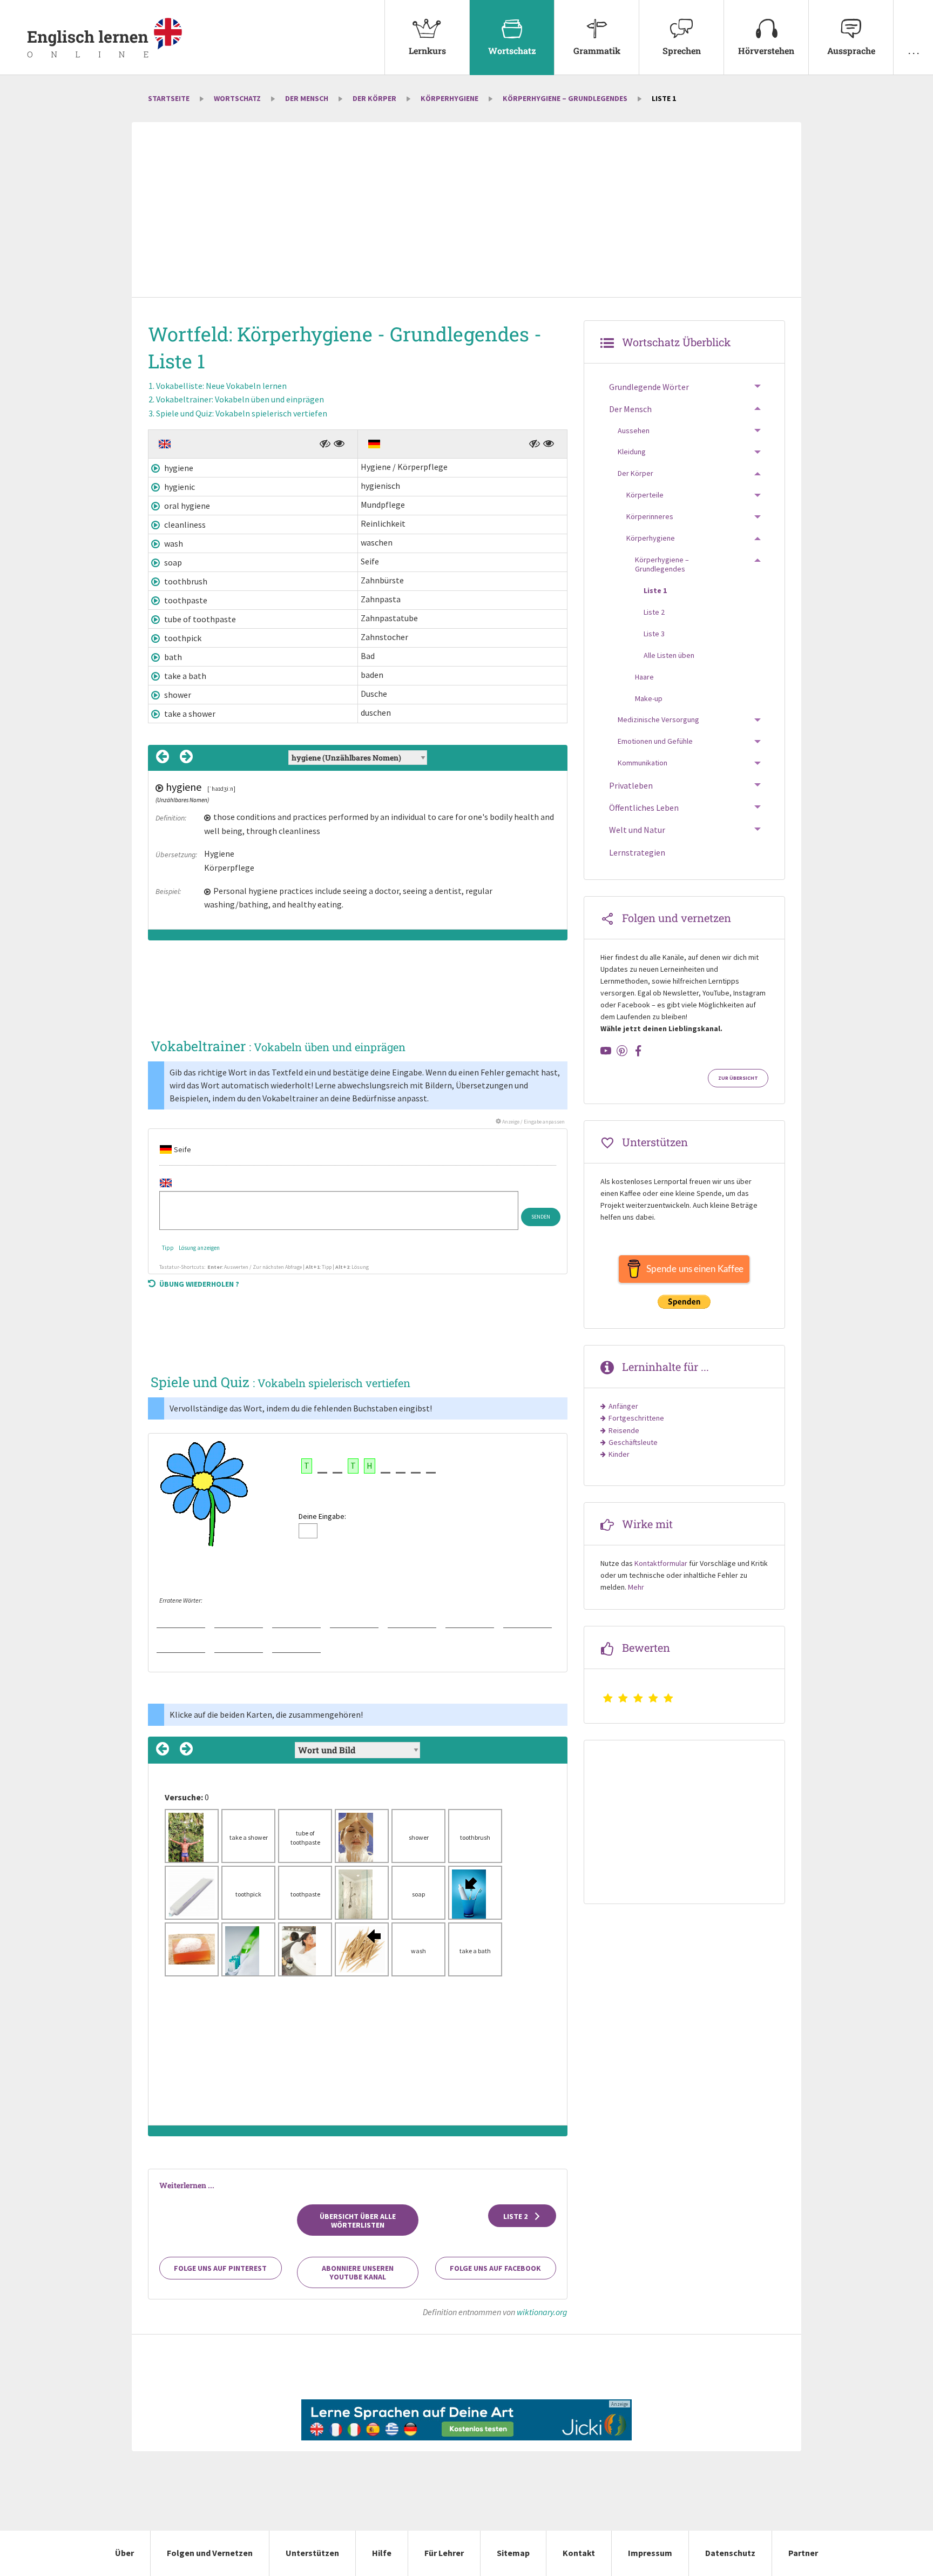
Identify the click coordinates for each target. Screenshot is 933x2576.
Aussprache (851, 51)
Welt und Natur (637, 830)
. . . (914, 51)
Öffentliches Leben (644, 808)
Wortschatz (512, 51)
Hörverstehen (766, 51)
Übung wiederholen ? (199, 1284)
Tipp (168, 1248)
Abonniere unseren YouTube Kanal (358, 2272)
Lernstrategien (637, 852)
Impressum (650, 2553)
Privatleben (631, 785)
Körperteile (645, 495)
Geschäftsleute (633, 1442)
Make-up (649, 698)
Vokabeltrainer (240, 399)
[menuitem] (427, 38)
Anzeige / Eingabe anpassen (533, 1122)
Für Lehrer (444, 2553)
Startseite (169, 98)
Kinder (619, 1454)
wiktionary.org (542, 2312)
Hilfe (382, 2553)
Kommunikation (643, 763)
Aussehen (634, 431)
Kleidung (632, 452)
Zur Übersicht (738, 1078)
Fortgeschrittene (636, 1418)
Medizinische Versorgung (658, 719)
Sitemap (513, 2553)
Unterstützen (312, 2553)
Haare (644, 677)
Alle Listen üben (669, 655)
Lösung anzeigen (199, 1248)
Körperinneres (650, 516)
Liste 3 (654, 634)
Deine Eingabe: (322, 1516)
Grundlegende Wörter (649, 387)
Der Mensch (307, 98)
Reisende (624, 1430)
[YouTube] (606, 1051)
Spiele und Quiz (242, 413)
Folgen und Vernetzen (210, 2553)
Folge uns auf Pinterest (220, 2268)
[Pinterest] (622, 1051)
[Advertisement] (466, 211)
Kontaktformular (661, 1563)
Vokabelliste (221, 386)
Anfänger (623, 1406)
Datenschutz (730, 2553)
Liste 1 (655, 590)
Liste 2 (516, 2216)
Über (124, 2553)
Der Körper (374, 98)
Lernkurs (427, 51)
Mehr (636, 1587)
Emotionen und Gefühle (655, 741)
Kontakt (579, 2553)
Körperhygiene (449, 98)
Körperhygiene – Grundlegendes (565, 98)
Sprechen (682, 51)
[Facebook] (638, 1051)
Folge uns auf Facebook (495, 2268)
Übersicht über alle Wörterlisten (358, 2221)
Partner (803, 2553)
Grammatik (597, 51)
